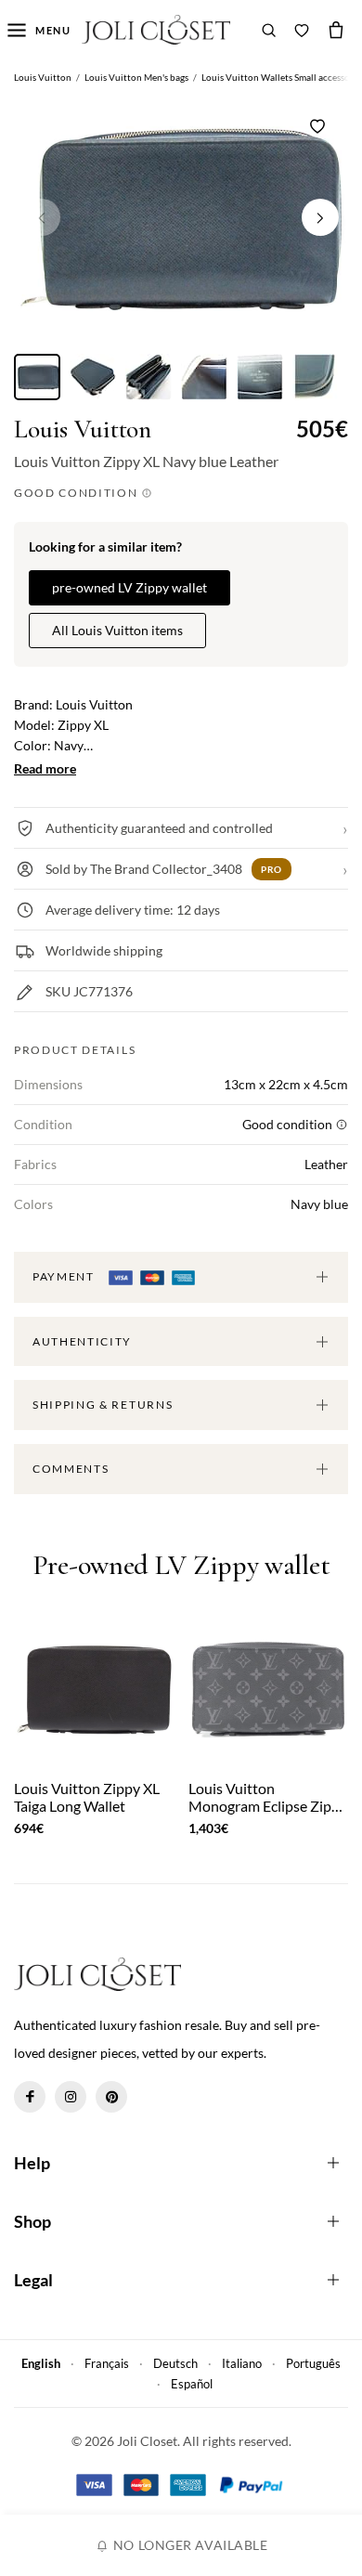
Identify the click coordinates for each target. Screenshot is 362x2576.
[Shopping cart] (336, 30)
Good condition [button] (78, 493)
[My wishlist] (302, 30)
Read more (45, 768)
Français (107, 2363)
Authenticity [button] (82, 1341)
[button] (320, 217)
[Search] (269, 30)
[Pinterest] (111, 2097)
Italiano (242, 2363)
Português (313, 2363)
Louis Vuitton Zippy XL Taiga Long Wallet (87, 1797)
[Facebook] (30, 2097)
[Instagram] (71, 2097)
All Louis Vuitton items (117, 630)
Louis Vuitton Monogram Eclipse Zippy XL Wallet (268, 1797)
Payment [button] (65, 1276)
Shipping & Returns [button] (103, 1405)
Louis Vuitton (83, 429)
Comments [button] (71, 1469)
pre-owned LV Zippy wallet (129, 587)
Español (192, 2384)
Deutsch (175, 2363)
